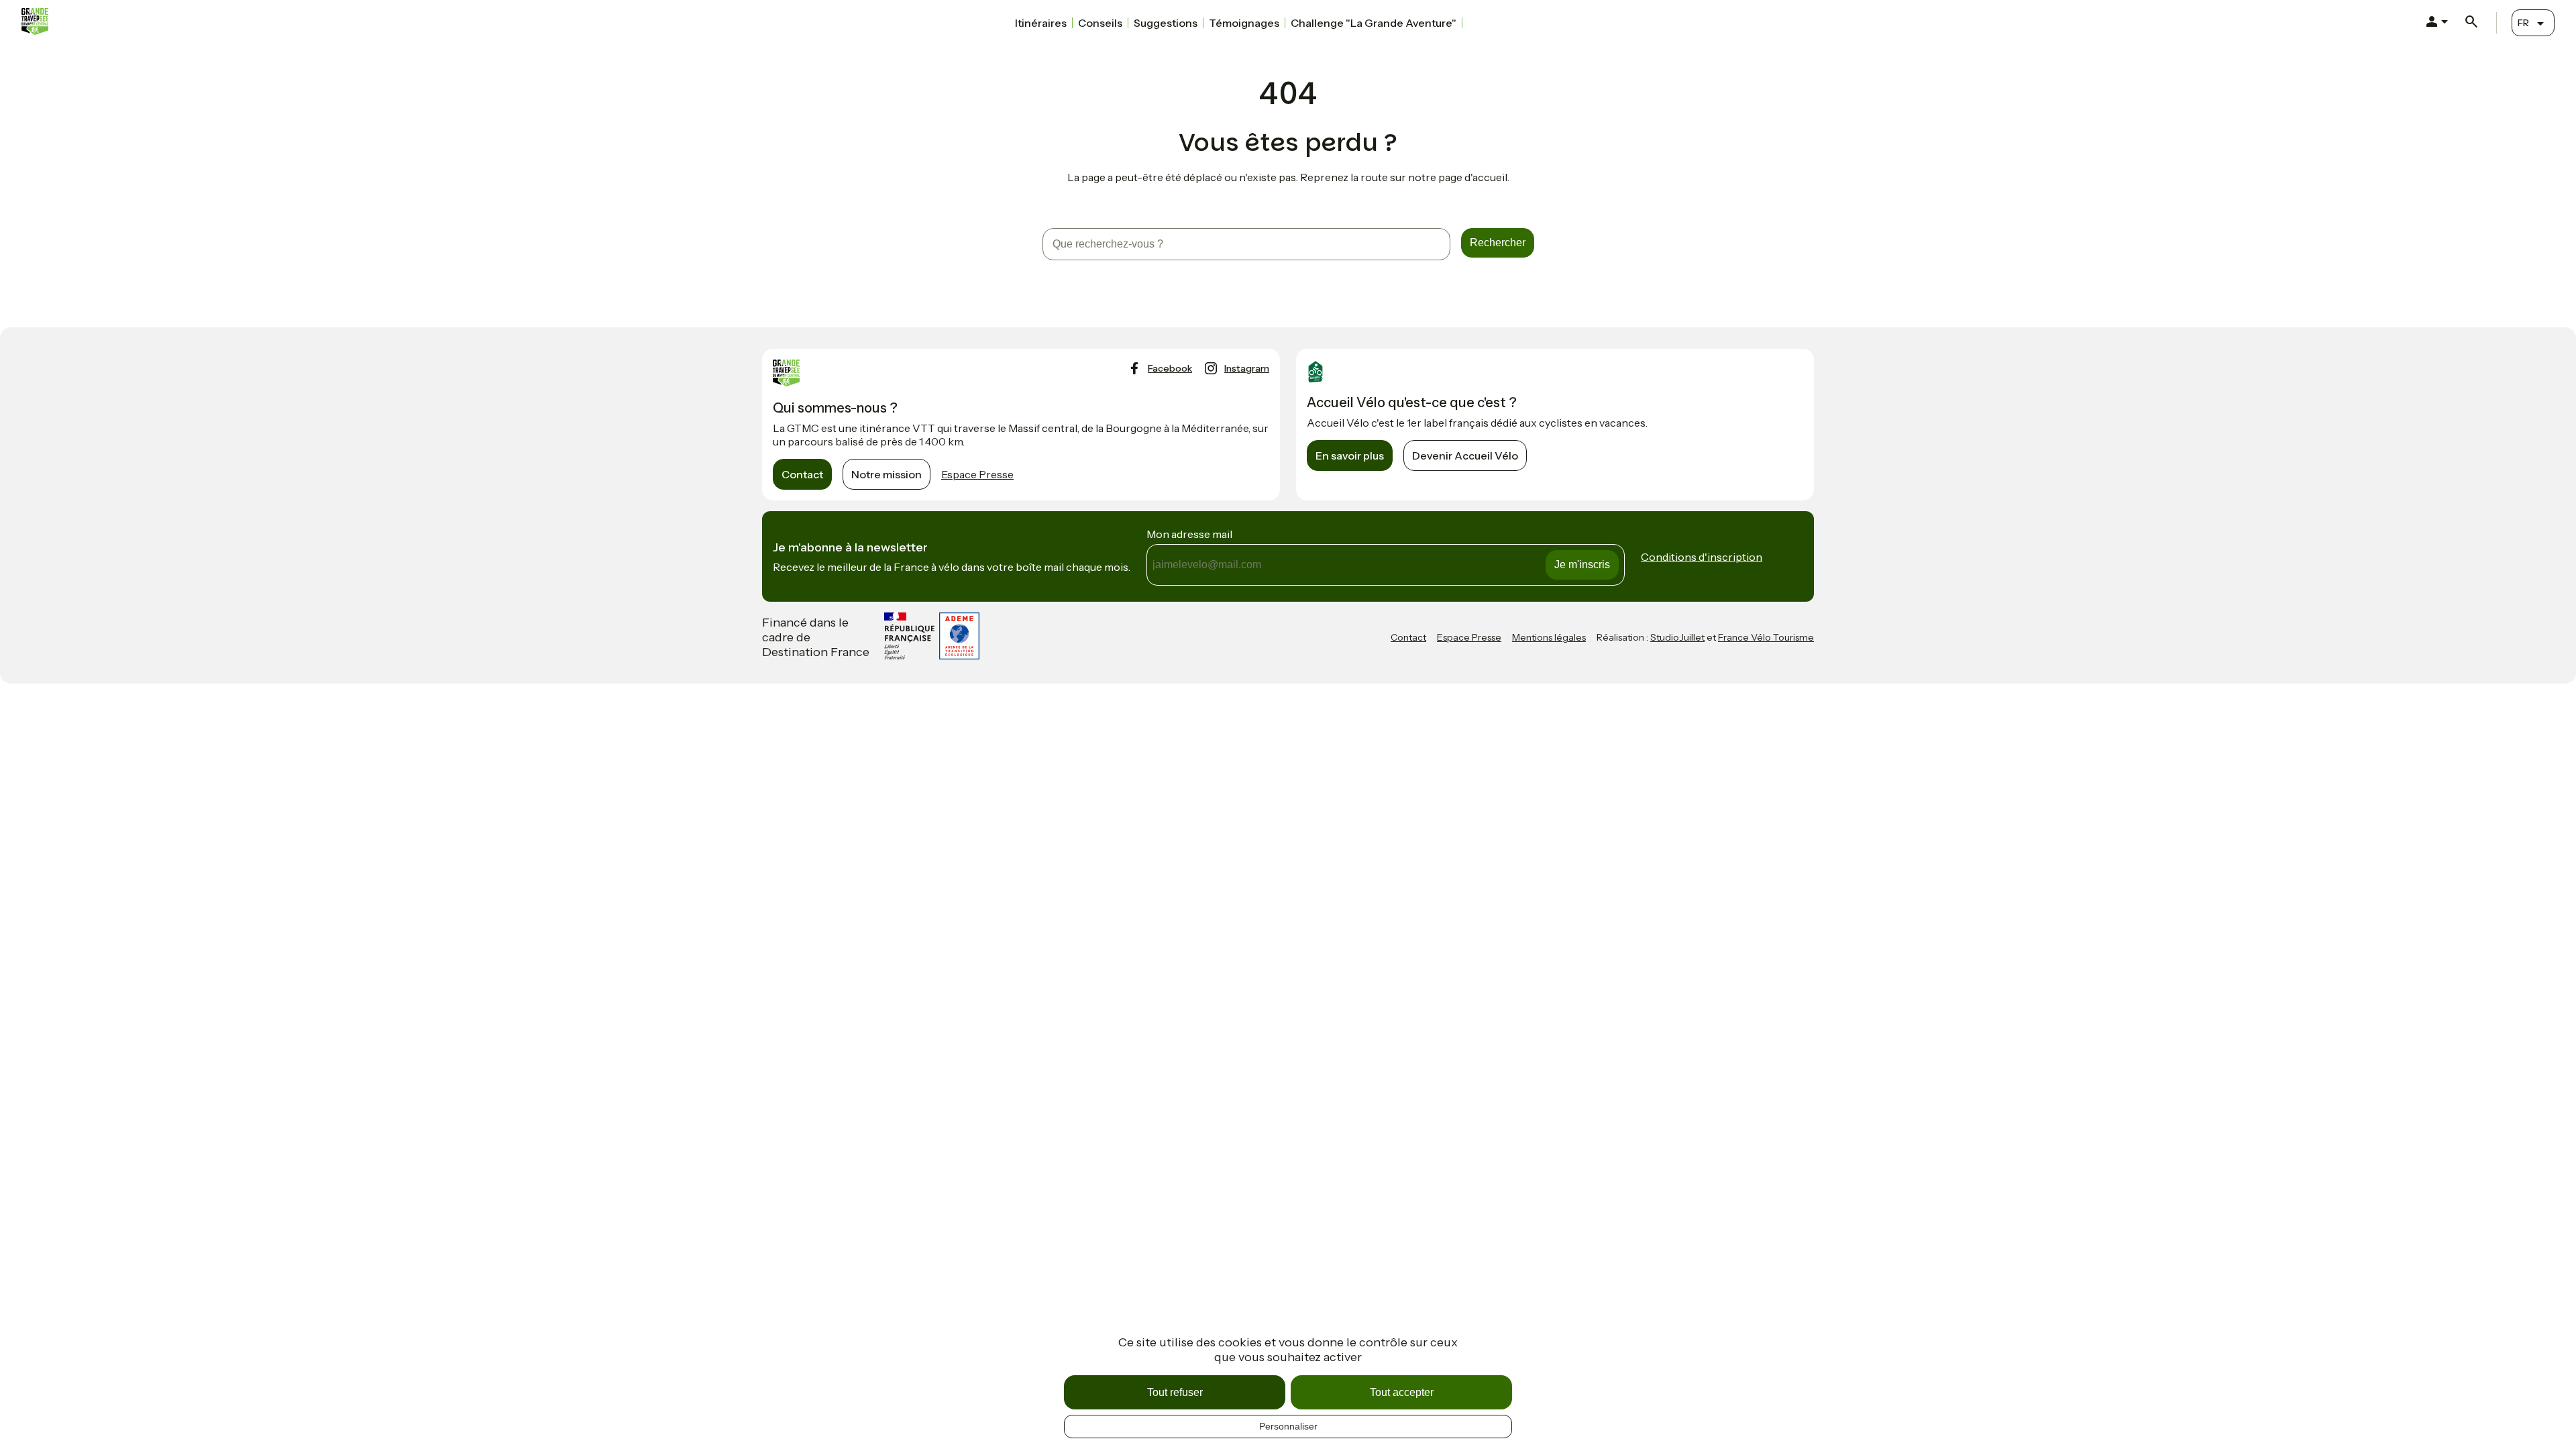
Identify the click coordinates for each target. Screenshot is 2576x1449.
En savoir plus (1350, 455)
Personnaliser (1288, 1426)
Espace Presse (977, 474)
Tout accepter (1402, 1392)
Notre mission (887, 474)
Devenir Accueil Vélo (1465, 455)
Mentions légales (1549, 637)
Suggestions (1166, 23)
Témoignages (1244, 23)
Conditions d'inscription (1702, 557)
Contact (802, 474)
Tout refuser (1175, 1392)
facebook (1170, 368)
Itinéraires (1041, 23)
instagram (1247, 368)
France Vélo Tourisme (1766, 637)
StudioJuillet (1677, 637)
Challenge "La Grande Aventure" (1374, 23)
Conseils (1100, 23)
